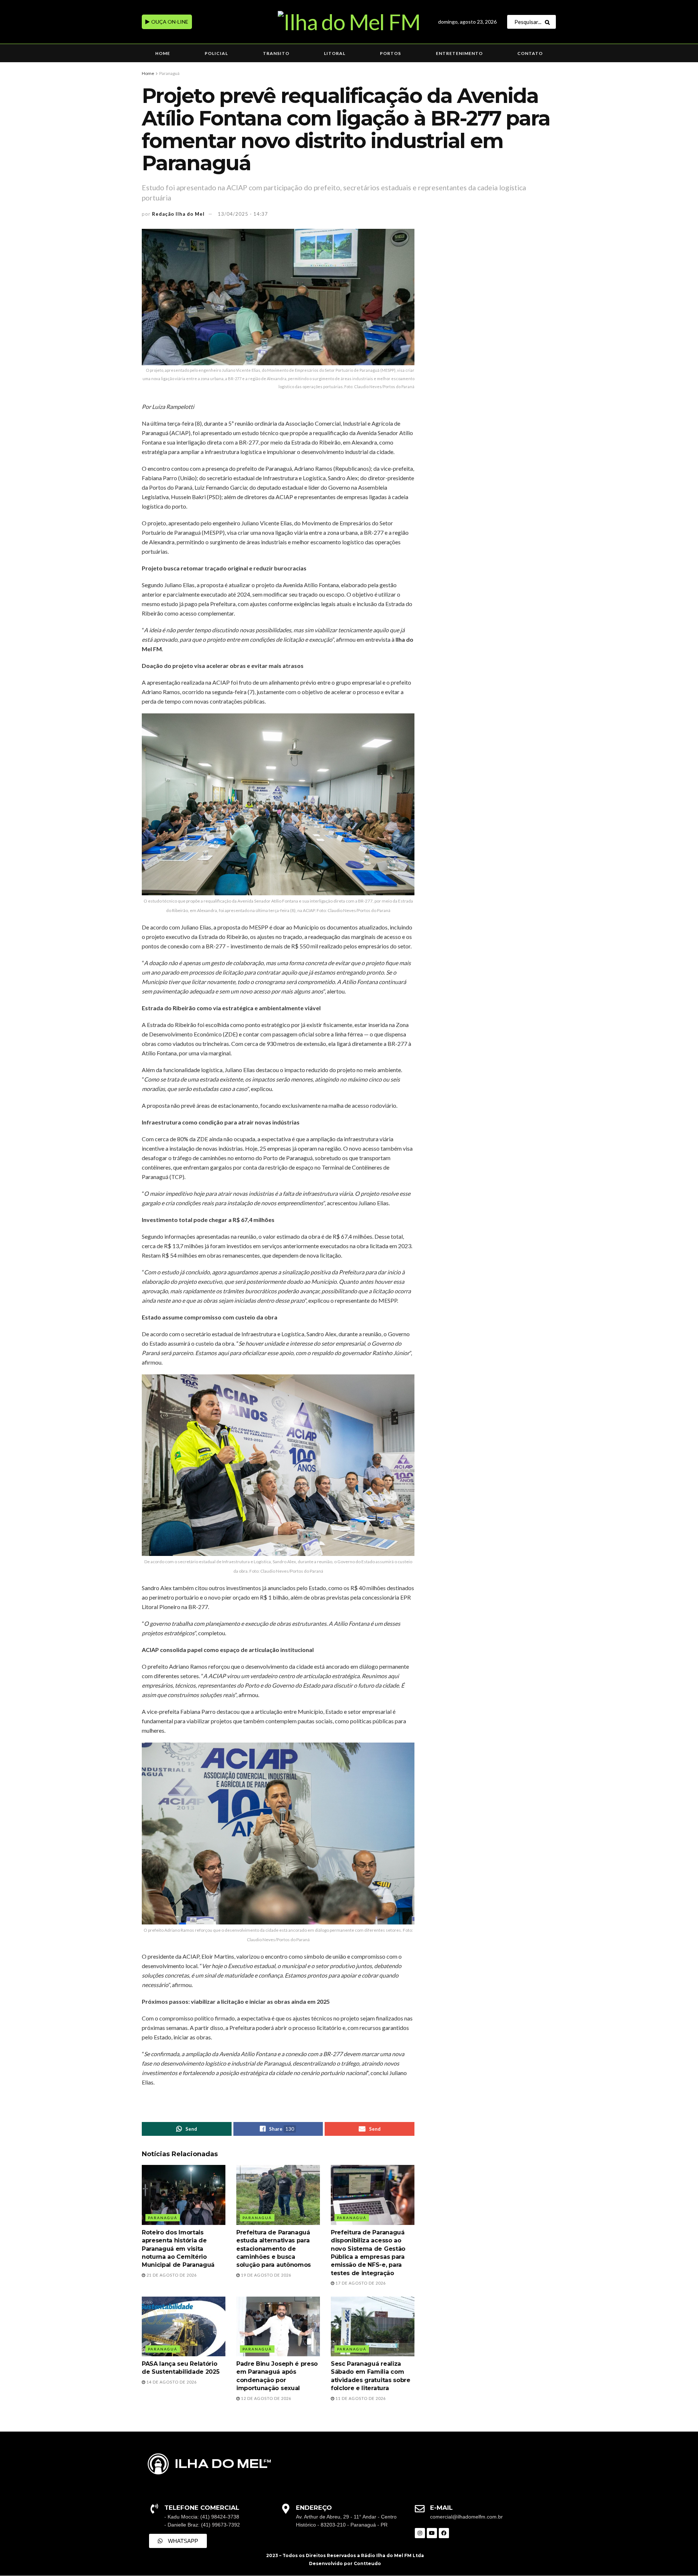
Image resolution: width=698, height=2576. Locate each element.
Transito (276, 53)
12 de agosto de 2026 (266, 2398)
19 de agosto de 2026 (266, 2275)
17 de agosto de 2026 (360, 2283)
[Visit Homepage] (349, 22)
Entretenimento (459, 53)
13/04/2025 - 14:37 (243, 214)
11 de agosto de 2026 (360, 2398)
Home (163, 53)
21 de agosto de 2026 (171, 2275)
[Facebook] (444, 2533)
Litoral (335, 53)
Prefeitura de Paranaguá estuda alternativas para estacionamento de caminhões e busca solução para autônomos (274, 2249)
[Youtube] (432, 2533)
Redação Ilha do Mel (178, 214)
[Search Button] (549, 22)
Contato (530, 53)
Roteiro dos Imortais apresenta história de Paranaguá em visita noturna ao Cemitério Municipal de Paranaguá (178, 2249)
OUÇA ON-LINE (169, 22)
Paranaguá (169, 73)
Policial (216, 53)
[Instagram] (420, 2533)
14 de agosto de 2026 (171, 2382)
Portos (390, 53)
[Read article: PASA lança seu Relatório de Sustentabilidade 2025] (184, 2326)
